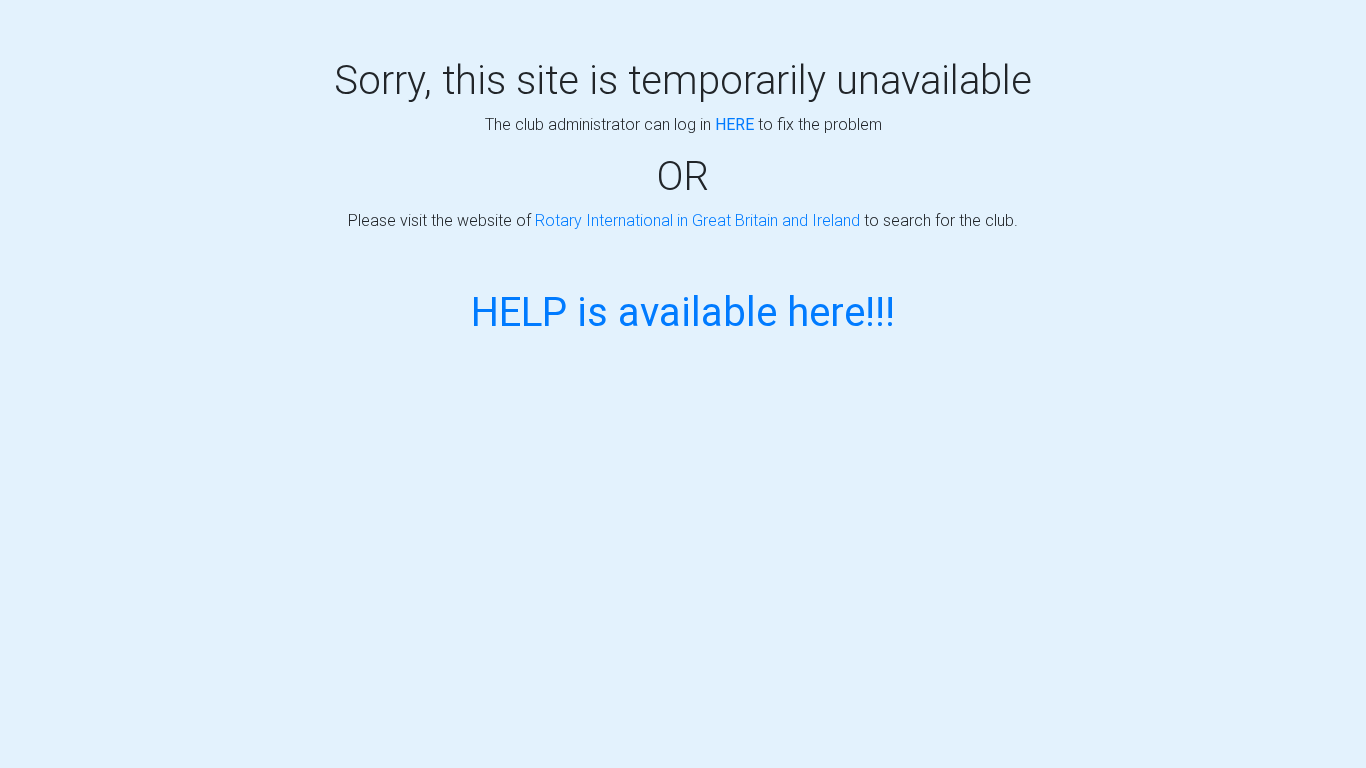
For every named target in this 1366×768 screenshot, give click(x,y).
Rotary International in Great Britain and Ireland (697, 220)
